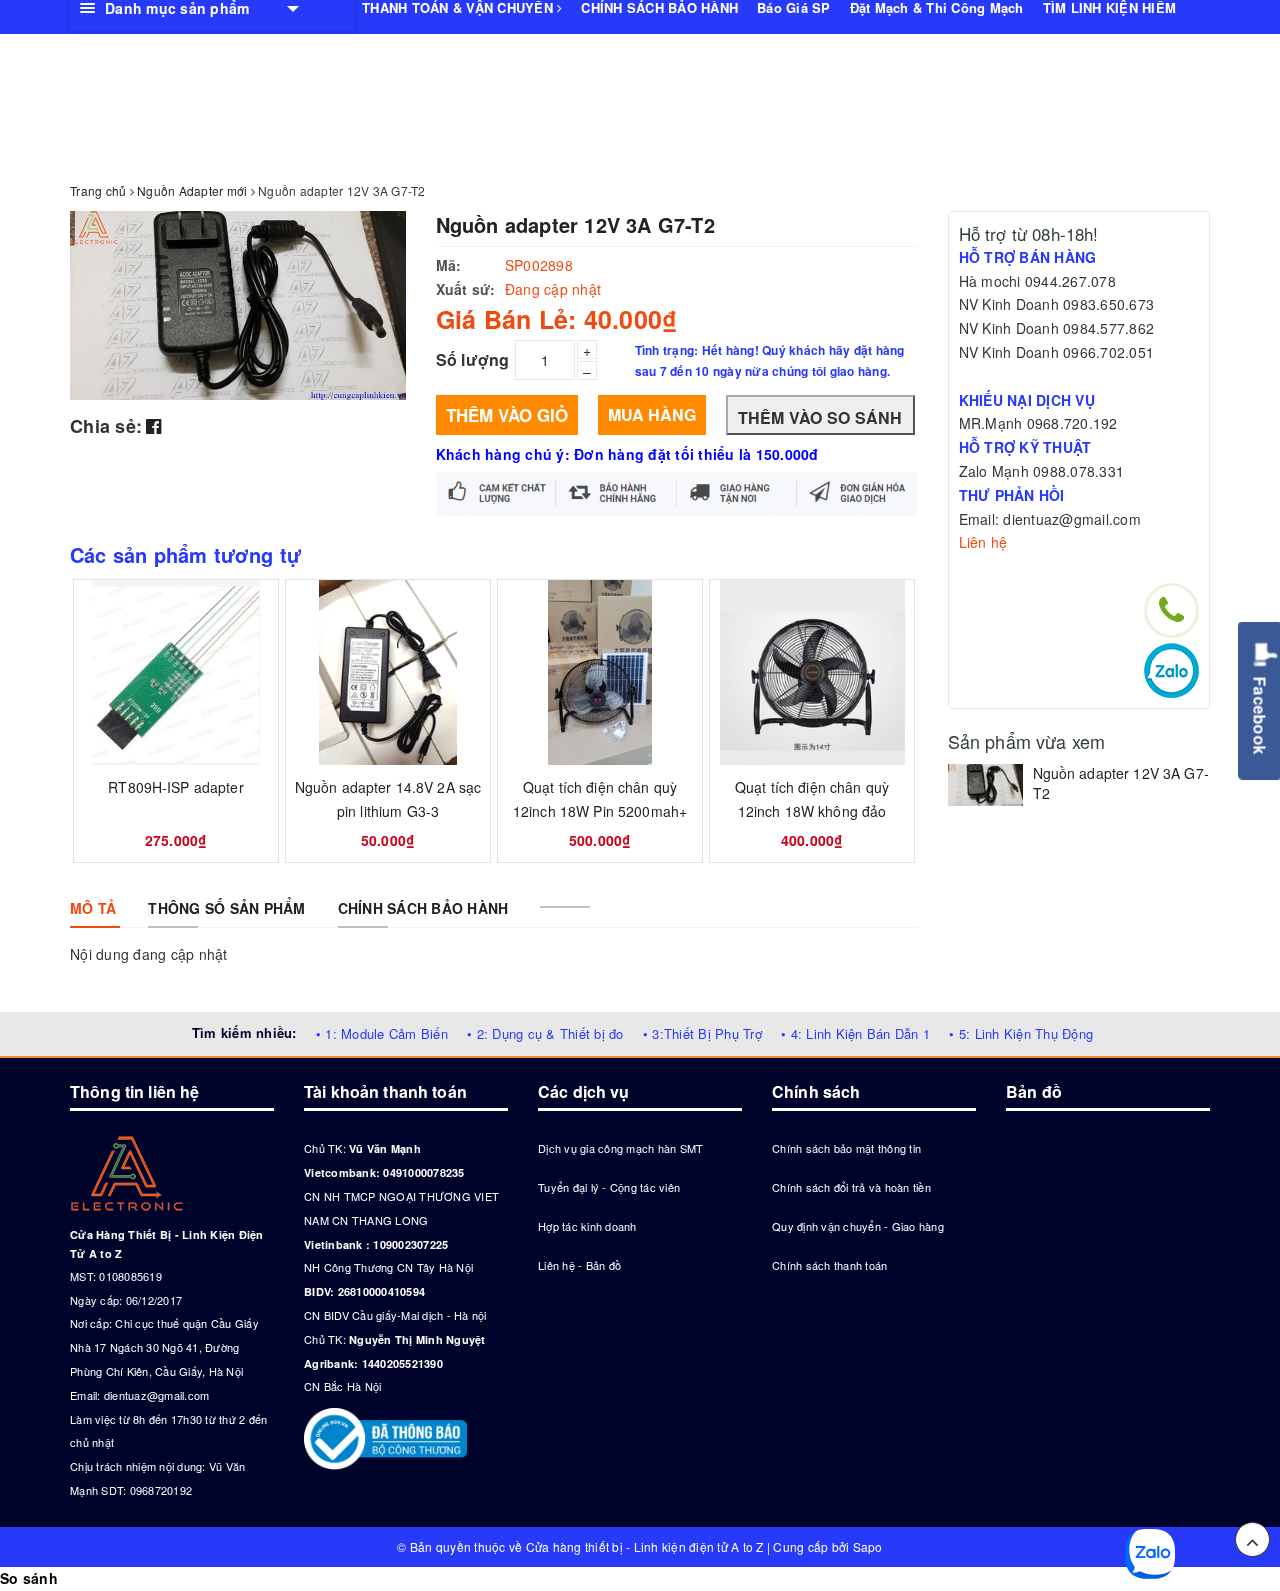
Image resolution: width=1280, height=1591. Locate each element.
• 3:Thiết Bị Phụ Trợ (702, 1033)
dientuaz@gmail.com (157, 1395)
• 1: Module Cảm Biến (382, 1033)
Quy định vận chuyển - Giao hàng (858, 1226)
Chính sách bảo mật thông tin (846, 1148)
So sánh (29, 1578)
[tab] (93, 908)
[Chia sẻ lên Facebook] (153, 425)
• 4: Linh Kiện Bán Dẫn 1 (855, 1033)
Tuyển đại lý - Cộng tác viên (609, 1187)
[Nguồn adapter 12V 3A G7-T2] (985, 785)
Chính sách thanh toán (829, 1265)
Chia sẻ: (106, 426)
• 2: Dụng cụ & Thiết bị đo (545, 1033)
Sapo (868, 1546)
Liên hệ (983, 542)
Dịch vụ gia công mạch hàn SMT (620, 1148)
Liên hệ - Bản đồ (579, 1265)
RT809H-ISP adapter (176, 787)
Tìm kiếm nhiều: (244, 1032)
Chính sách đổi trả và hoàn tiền (851, 1187)
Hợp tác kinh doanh (587, 1226)
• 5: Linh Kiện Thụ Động (1021, 1033)
